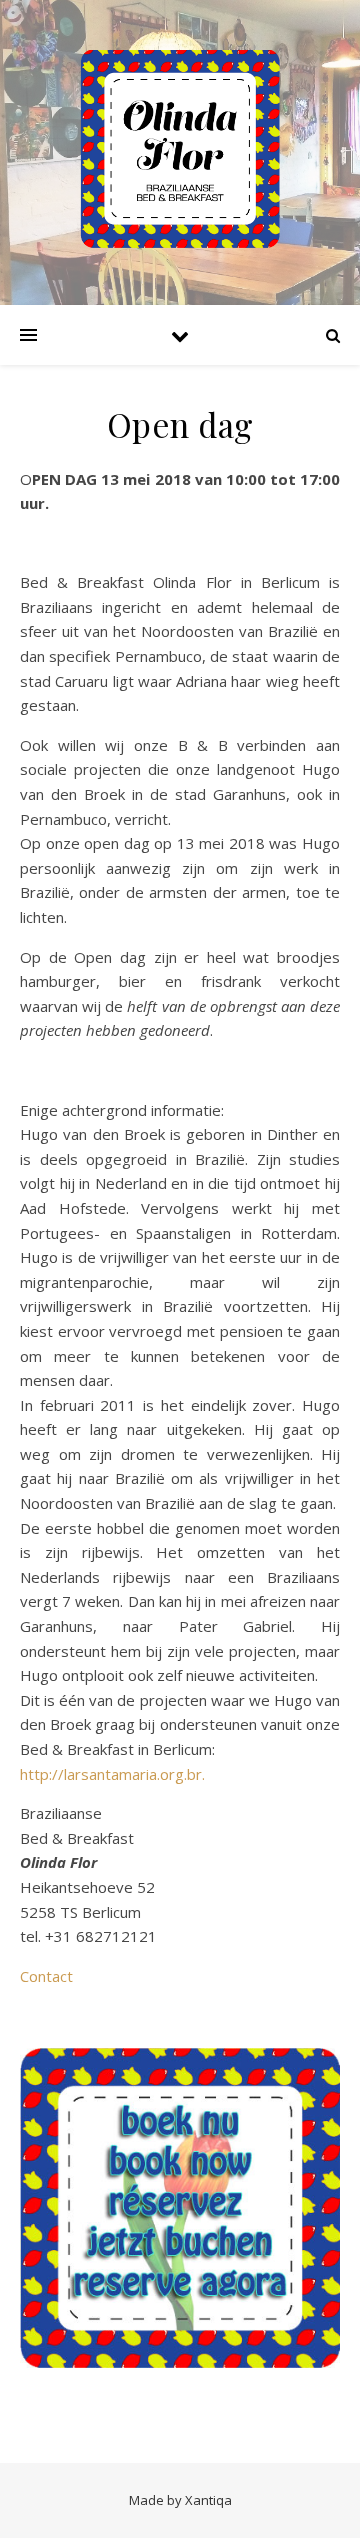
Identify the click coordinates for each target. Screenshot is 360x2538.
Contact (46, 1976)
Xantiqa (208, 2500)
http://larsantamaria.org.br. (112, 1774)
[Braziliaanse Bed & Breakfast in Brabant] (180, 149)
